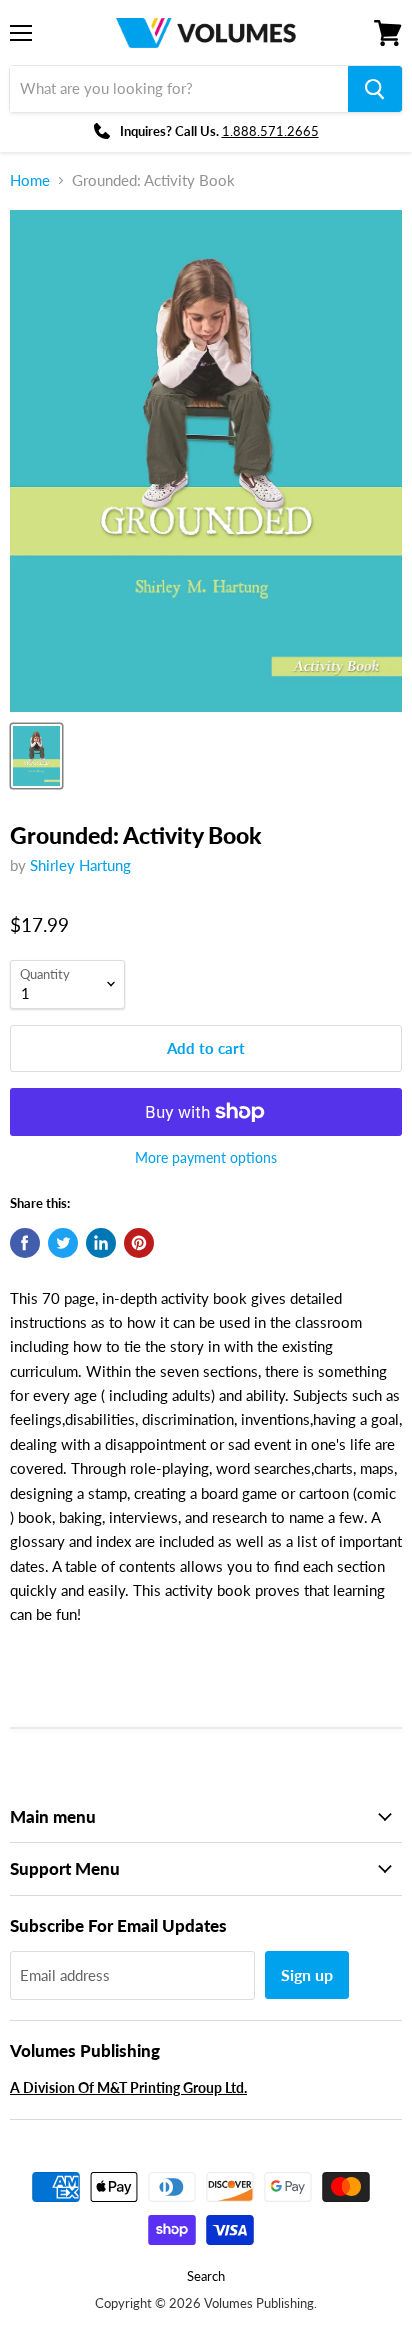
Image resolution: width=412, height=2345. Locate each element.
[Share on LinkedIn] (101, 1243)
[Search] (375, 89)
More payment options (206, 1158)
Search (206, 2276)
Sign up (307, 1974)
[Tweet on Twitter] (63, 1243)
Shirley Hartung (80, 865)
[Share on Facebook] (25, 1243)
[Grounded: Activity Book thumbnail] (36, 756)
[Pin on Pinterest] (139, 1243)
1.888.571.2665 (270, 131)
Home (30, 180)
